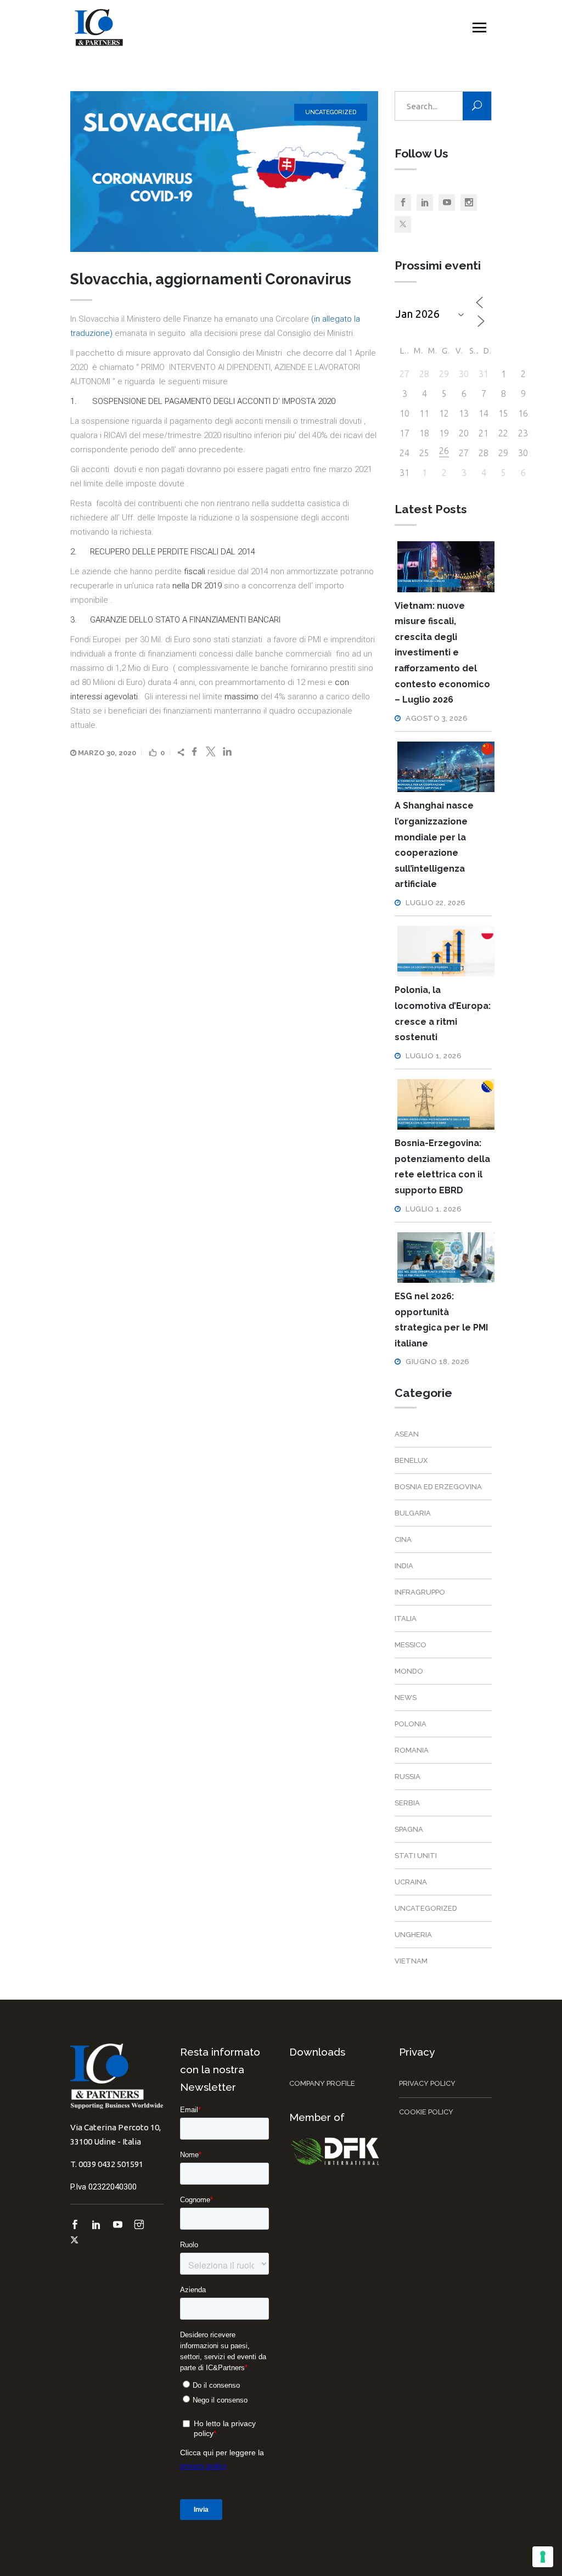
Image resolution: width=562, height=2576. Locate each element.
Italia (406, 1618)
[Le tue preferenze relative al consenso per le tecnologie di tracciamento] (543, 2557)
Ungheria (413, 1935)
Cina (403, 1539)
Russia (408, 1777)
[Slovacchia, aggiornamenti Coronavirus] (224, 172)
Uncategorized (331, 112)
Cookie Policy (426, 2112)
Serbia (407, 1803)
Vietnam (411, 1961)
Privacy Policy (427, 2083)
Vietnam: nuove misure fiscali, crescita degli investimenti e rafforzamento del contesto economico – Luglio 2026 (442, 653)
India (404, 1566)
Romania (412, 1750)
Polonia (411, 1724)
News (406, 1697)
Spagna (409, 1829)
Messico (411, 1645)
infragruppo (420, 1592)
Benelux (411, 1460)
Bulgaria (413, 1513)
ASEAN (407, 1434)
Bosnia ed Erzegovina (438, 1487)
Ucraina (411, 1882)
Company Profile (322, 2083)
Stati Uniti (416, 1856)
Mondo (409, 1671)
